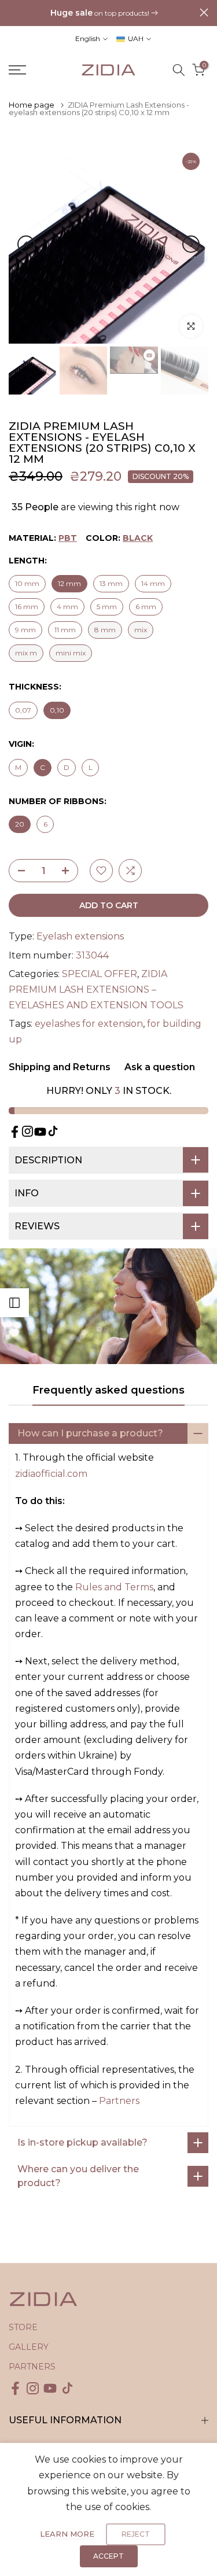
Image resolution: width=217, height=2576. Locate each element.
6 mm (146, 607)
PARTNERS (32, 2367)
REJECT (136, 2534)
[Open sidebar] (14, 1303)
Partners (119, 2101)
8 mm (105, 630)
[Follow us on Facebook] (15, 1132)
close (204, 12)
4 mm (67, 607)
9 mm (25, 630)
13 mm (111, 583)
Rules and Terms (114, 1587)
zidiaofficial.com (51, 1474)
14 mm (153, 583)
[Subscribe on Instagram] (27, 1131)
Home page (32, 105)
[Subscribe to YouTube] (40, 1132)
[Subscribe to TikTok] (53, 1131)
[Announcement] (104, 13)
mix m (26, 653)
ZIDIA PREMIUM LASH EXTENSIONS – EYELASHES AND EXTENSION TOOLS (96, 990)
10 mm (27, 583)
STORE (23, 2327)
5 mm (107, 607)
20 (20, 824)
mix (141, 630)
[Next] (191, 244)
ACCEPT (108, 2556)
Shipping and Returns (60, 1067)
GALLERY (29, 2347)
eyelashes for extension (89, 1024)
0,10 (57, 710)
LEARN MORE (67, 2534)
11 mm (65, 630)
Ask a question (159, 1067)
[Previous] (26, 244)
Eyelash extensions (80, 936)
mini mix (71, 653)
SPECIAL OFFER (100, 974)
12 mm (69, 583)
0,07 (23, 710)
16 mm (27, 607)
